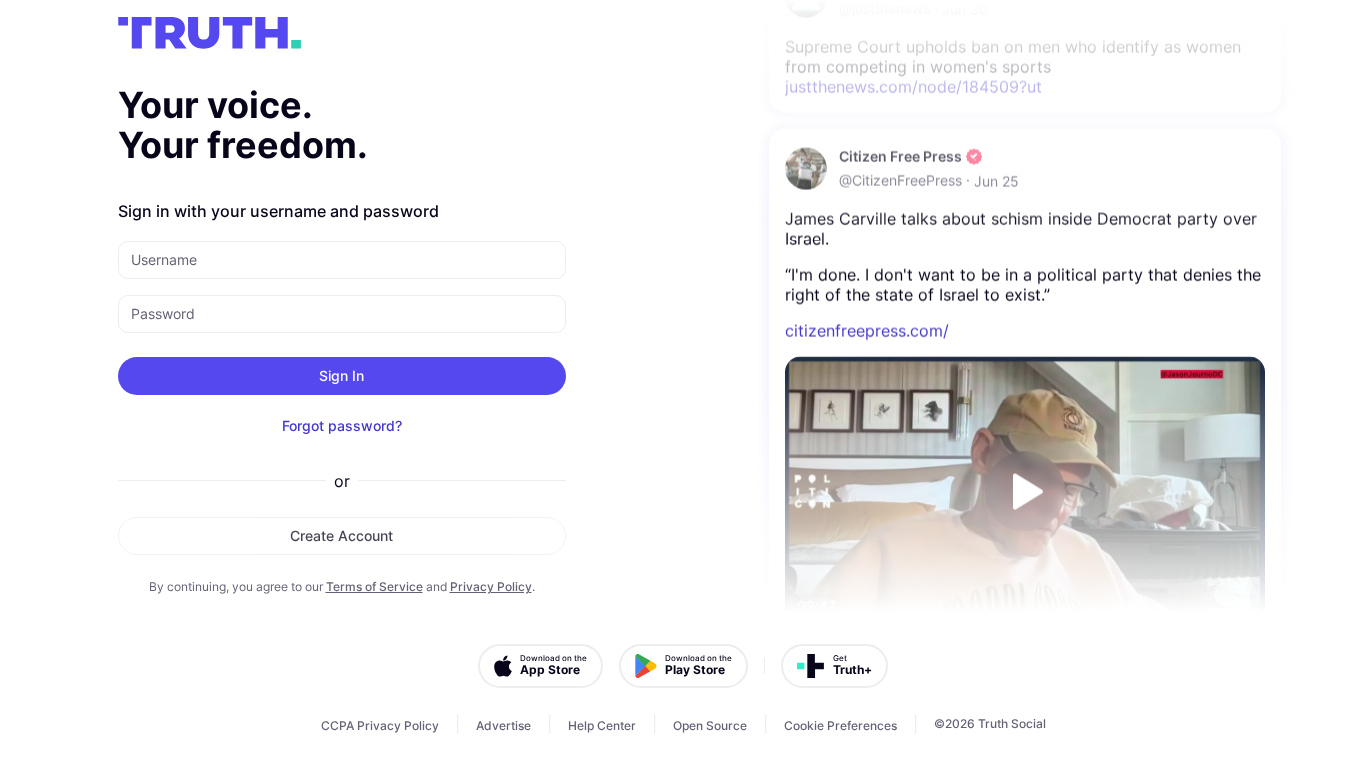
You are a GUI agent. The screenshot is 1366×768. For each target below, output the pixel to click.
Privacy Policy (491, 586)
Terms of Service (374, 586)
